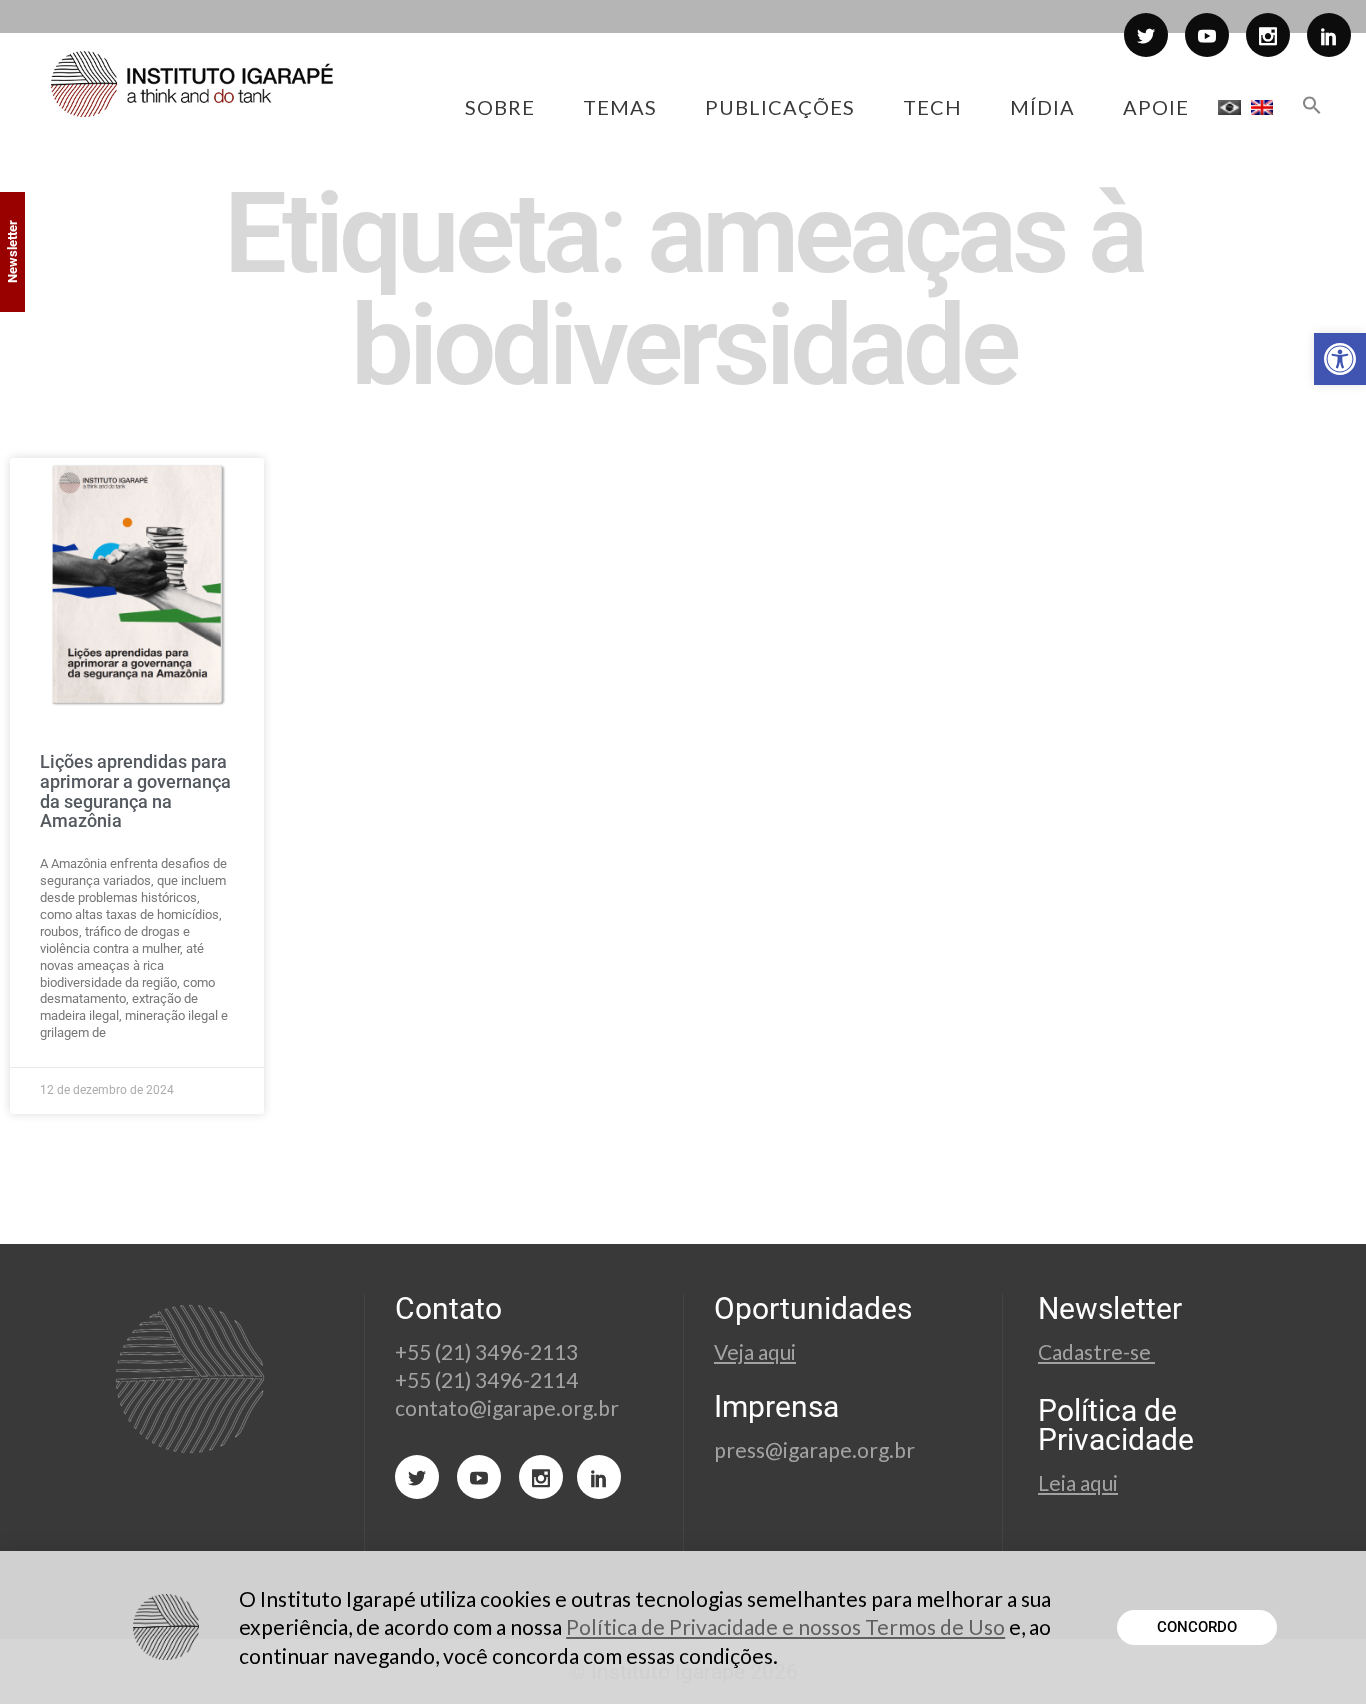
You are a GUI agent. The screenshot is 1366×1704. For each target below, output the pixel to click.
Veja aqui (755, 1351)
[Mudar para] (1229, 107)
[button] (1340, 359)
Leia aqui (1078, 1482)
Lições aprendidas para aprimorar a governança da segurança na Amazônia (135, 791)
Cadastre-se (1096, 1351)
